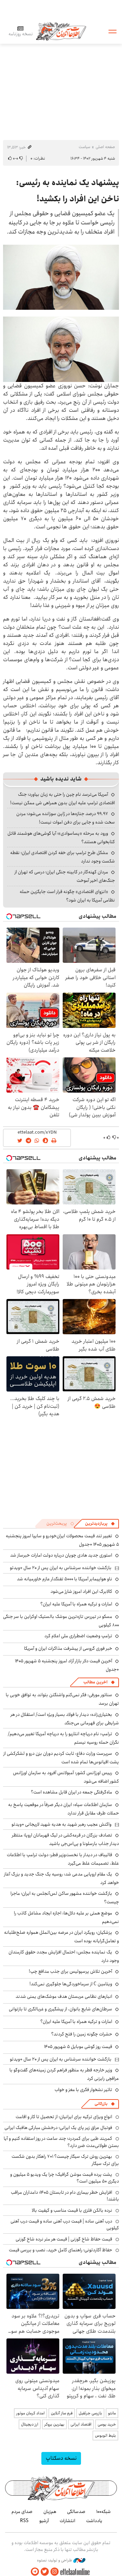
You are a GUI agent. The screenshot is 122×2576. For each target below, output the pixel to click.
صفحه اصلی (105, 147)
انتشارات (67, 2521)
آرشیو (44, 2521)
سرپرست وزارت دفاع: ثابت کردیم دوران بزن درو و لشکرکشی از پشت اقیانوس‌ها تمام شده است (61, 1758)
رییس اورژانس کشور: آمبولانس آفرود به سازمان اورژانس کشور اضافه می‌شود (66, 1777)
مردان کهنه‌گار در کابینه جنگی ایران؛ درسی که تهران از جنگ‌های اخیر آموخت (65, 876)
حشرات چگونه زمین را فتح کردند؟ (82, 2034)
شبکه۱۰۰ (104, 2512)
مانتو (112, 2413)
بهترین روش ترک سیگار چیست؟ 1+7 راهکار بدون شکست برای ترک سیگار (65, 2160)
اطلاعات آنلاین (61, 31)
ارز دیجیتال (30, 2424)
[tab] (100, 1524)
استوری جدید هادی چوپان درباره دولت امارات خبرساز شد (61, 1555)
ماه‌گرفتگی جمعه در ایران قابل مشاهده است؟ (72, 1792)
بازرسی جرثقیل (90, 2413)
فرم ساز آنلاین (62, 2413)
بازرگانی (101, 2104)
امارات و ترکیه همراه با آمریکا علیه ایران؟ (76, 1604)
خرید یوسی (107, 2424)
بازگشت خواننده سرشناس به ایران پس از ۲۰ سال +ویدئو (61, 1568)
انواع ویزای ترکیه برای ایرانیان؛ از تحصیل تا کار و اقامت (64, 2117)
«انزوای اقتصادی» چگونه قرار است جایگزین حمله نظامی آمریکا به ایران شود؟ (67, 896)
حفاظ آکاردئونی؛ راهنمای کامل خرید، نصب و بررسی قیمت (60, 2250)
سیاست (84, 147)
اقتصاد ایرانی (81, 2424)
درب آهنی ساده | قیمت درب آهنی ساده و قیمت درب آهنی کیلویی (65, 2225)
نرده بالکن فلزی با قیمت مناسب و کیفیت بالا (72, 2210)
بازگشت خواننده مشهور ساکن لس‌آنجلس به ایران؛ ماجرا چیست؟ (65, 1898)
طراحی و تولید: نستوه (55, 2560)
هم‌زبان (50, 2512)
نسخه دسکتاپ (61, 2458)
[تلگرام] (35, 2572)
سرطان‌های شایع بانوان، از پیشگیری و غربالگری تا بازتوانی (60, 2009)
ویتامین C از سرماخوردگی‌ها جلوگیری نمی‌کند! (71, 1984)
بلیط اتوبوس (105, 2436)
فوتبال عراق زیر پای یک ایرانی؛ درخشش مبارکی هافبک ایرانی (58, 2128)
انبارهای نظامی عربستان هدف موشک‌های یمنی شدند (64, 1996)
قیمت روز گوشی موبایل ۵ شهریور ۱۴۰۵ (78, 2047)
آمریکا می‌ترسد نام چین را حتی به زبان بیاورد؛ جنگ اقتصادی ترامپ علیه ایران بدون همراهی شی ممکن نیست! (63, 799)
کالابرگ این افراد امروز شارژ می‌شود (81, 1591)
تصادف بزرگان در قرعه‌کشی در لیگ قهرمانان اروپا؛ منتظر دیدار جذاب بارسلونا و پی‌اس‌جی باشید (65, 1839)
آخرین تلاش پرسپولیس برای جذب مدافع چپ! (70, 1971)
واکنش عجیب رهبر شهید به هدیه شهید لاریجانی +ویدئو (62, 1824)
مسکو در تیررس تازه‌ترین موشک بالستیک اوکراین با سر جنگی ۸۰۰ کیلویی (61, 1621)
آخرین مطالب (95, 1682)
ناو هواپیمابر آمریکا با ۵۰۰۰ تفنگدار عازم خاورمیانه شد (65, 1579)
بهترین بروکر (54, 2424)
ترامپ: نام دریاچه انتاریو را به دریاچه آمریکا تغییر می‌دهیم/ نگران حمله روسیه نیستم (63, 1738)
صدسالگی (76, 2512)
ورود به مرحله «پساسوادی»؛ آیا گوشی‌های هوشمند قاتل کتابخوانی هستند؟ (61, 838)
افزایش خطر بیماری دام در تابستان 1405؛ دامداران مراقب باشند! (65, 2196)
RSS (24, 2521)
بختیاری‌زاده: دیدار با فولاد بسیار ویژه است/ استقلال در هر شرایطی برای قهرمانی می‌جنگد (65, 1719)
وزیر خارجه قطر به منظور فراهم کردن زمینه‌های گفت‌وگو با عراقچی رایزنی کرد (64, 2074)
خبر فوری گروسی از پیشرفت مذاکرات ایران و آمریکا (68, 1648)
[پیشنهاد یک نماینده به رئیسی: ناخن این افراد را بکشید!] (61, 277)
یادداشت (94, 2521)
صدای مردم (22, 2512)
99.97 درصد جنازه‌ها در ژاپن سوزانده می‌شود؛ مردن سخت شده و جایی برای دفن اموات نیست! (66, 818)
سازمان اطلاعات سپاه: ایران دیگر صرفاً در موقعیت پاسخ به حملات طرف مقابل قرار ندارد (64, 1809)
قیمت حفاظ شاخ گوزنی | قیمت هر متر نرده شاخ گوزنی (64, 2239)
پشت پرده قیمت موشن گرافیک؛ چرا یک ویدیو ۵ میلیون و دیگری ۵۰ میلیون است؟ (65, 2178)
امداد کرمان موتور (30, 2413)
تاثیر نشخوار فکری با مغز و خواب (83, 2090)
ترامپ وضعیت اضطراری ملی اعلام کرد (78, 1636)
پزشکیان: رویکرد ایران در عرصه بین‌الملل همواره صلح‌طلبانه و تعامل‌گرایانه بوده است (62, 1937)
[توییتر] (45, 2572)
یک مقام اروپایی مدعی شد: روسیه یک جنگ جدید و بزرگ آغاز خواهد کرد (62, 1878)
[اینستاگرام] (55, 2572)
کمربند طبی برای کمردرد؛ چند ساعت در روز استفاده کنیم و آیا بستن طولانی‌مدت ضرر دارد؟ (61, 2142)
